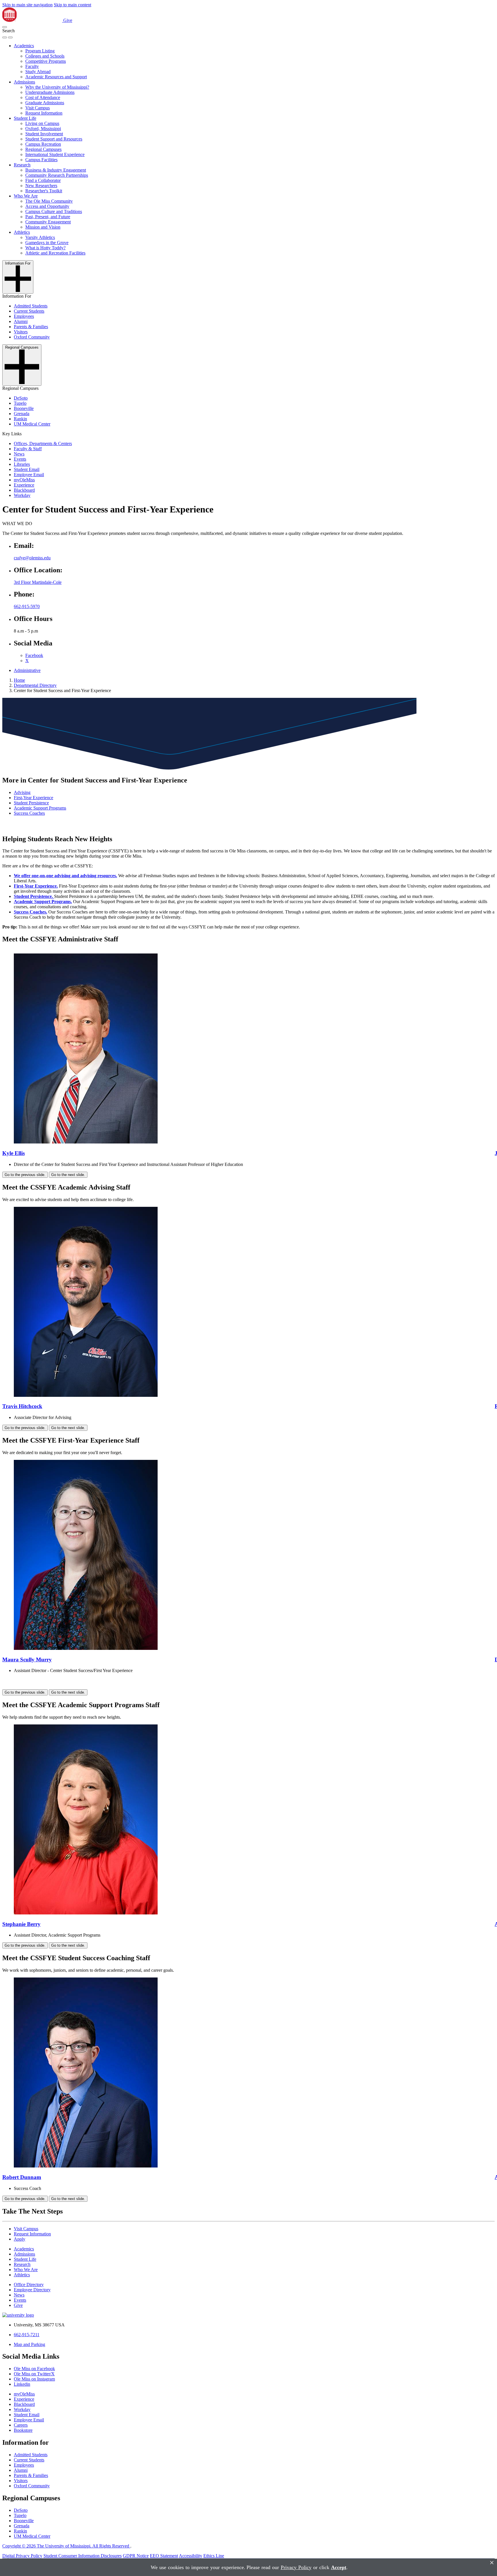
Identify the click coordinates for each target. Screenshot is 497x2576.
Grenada (22, 414)
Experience (24, 485)
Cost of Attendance (43, 97)
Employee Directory (32, 2290)
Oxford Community (32, 337)
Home (19, 680)
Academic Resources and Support (56, 77)
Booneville (24, 408)
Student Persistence (31, 803)
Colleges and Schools (45, 56)
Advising (22, 792)
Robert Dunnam (22, 2177)
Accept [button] (339, 2567)
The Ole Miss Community (49, 201)
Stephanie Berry (21, 1924)
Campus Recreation (43, 144)
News (19, 454)
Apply (20, 2239)
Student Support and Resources (54, 139)
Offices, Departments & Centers (43, 443)
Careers (21, 2425)
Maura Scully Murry (27, 1660)
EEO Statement (164, 2556)
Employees (24, 316)
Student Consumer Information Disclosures (83, 2556)
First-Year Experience (34, 798)
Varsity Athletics (40, 237)
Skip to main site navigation (27, 5)
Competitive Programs (46, 61)
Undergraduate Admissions (50, 92)
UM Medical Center (32, 424)
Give (68, 20)
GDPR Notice (136, 2556)
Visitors (21, 332)
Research (22, 165)
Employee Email (29, 475)
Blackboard (24, 490)
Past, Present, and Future (48, 217)
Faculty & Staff (28, 449)
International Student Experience (55, 154)
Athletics (22, 232)
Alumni (21, 321)
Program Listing (40, 51)
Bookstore (23, 2430)
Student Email (27, 469)
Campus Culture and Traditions (54, 211)
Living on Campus (42, 123)
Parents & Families (31, 327)
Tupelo (20, 403)
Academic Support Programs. (43, 902)
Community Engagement (48, 222)
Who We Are (26, 196)
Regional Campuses (43, 149)
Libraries (22, 464)
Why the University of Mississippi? (57, 87)
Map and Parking (29, 2344)
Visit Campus (38, 108)
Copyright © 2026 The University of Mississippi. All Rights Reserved (66, 2546)
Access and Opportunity (47, 206)
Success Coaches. (30, 912)
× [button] (492, 2563)
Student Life (25, 118)
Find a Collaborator (43, 180)
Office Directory (29, 2285)
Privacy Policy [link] (296, 2567)
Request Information (44, 113)
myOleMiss (24, 480)
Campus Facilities (41, 160)
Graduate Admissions (45, 103)
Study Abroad (38, 72)
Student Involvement (44, 134)
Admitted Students (31, 306)
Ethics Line (214, 2556)
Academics (24, 46)
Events (20, 459)
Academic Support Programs (40, 808)
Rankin (20, 419)
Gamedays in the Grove (47, 243)
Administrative (27, 670)
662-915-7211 (27, 2335)
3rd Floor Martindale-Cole (38, 582)
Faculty (32, 66)
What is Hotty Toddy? (45, 248)
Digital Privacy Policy (22, 2556)
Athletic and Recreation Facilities (55, 253)
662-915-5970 (27, 606)
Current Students (29, 311)
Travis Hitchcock (22, 1406)
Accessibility (191, 2556)
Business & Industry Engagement (56, 170)
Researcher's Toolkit (44, 191)
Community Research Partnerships (57, 175)
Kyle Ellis (14, 1153)
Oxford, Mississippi (43, 129)
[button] (5, 27)
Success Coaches (29, 813)
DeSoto (21, 398)
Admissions (24, 82)
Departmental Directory (35, 685)
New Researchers (41, 186)
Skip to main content (72, 5)
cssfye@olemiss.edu (32, 558)
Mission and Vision (43, 227)
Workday (22, 495)
